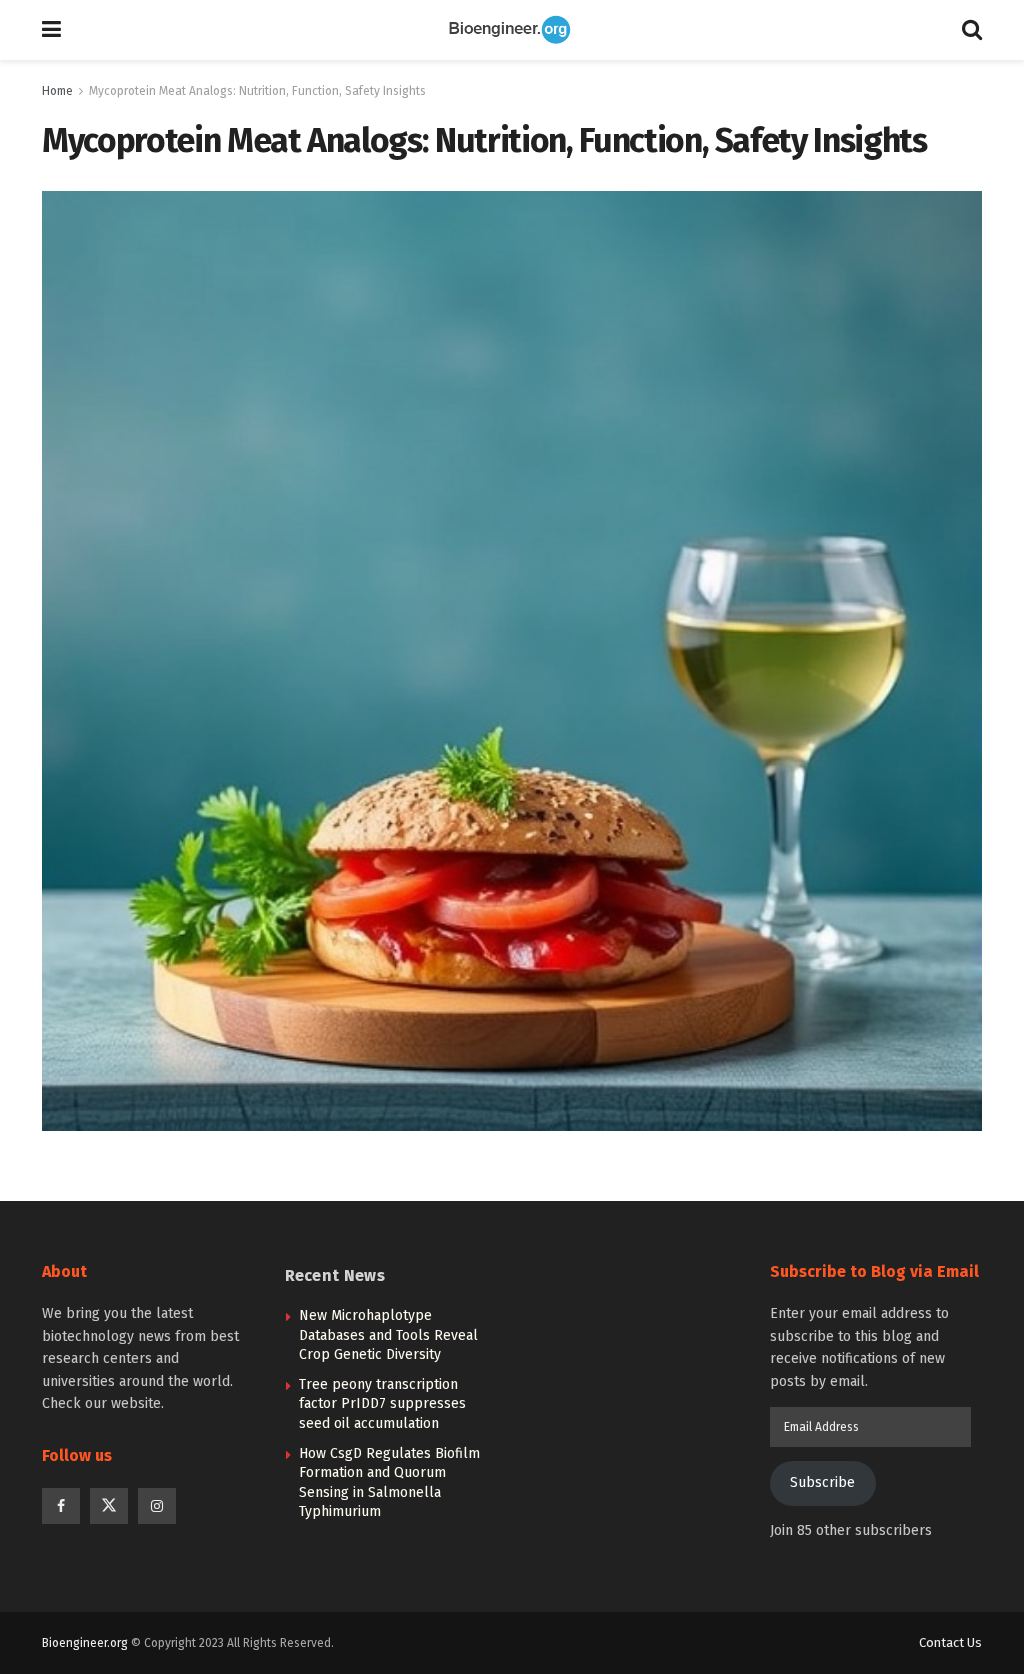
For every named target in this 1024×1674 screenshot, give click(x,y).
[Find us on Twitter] (109, 1506)
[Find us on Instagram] (157, 1506)
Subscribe (822, 1482)
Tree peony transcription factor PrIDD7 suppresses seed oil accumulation (382, 1404)
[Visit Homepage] (512, 30)
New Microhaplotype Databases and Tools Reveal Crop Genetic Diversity (388, 1335)
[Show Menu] (51, 30)
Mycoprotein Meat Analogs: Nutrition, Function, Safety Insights (257, 91)
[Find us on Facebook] (61, 1506)
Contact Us (950, 1642)
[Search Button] (972, 30)
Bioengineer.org (85, 1643)
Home (57, 91)
